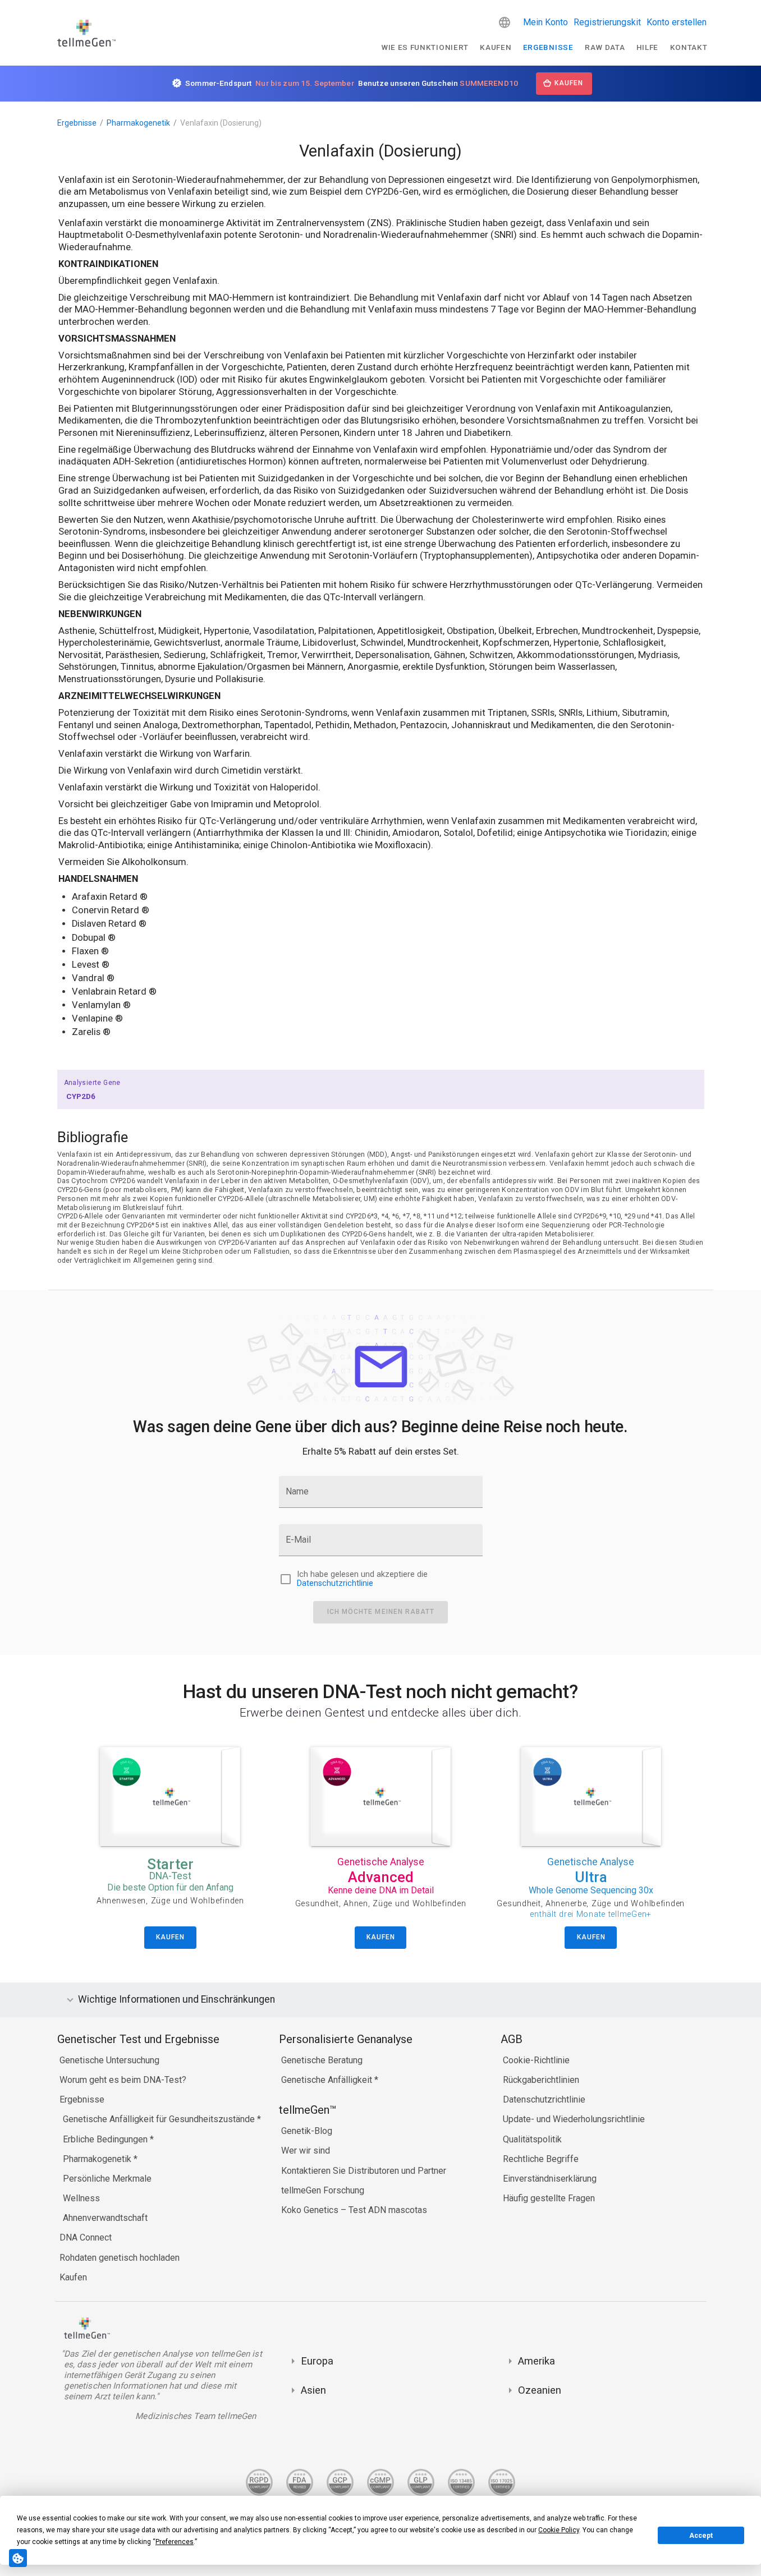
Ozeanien (540, 2390)
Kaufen (496, 47)
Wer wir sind (306, 2150)
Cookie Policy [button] (559, 2530)
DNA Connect (86, 2237)
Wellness (81, 2198)
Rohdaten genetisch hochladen (120, 2258)
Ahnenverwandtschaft (105, 2218)
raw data (605, 47)
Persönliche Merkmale (107, 2179)
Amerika (537, 2361)
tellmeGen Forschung (323, 2190)
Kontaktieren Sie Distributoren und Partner (364, 2171)
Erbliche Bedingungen (106, 2139)
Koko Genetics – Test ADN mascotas (354, 2210)
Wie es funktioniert (425, 47)
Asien (313, 2390)
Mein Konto (545, 22)
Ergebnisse (548, 47)
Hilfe (647, 47)
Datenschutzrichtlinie (335, 1583)
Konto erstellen (677, 22)
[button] (505, 22)
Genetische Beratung (322, 2060)
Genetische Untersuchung (109, 2060)
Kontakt (689, 47)
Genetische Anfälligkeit (328, 2080)
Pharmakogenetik (138, 123)
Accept (701, 2536)
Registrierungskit (607, 22)
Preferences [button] (175, 2542)
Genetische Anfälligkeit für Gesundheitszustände (160, 2119)
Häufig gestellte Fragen (549, 2198)
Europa (317, 2361)
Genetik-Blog (307, 2131)
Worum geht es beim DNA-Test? (123, 2080)
